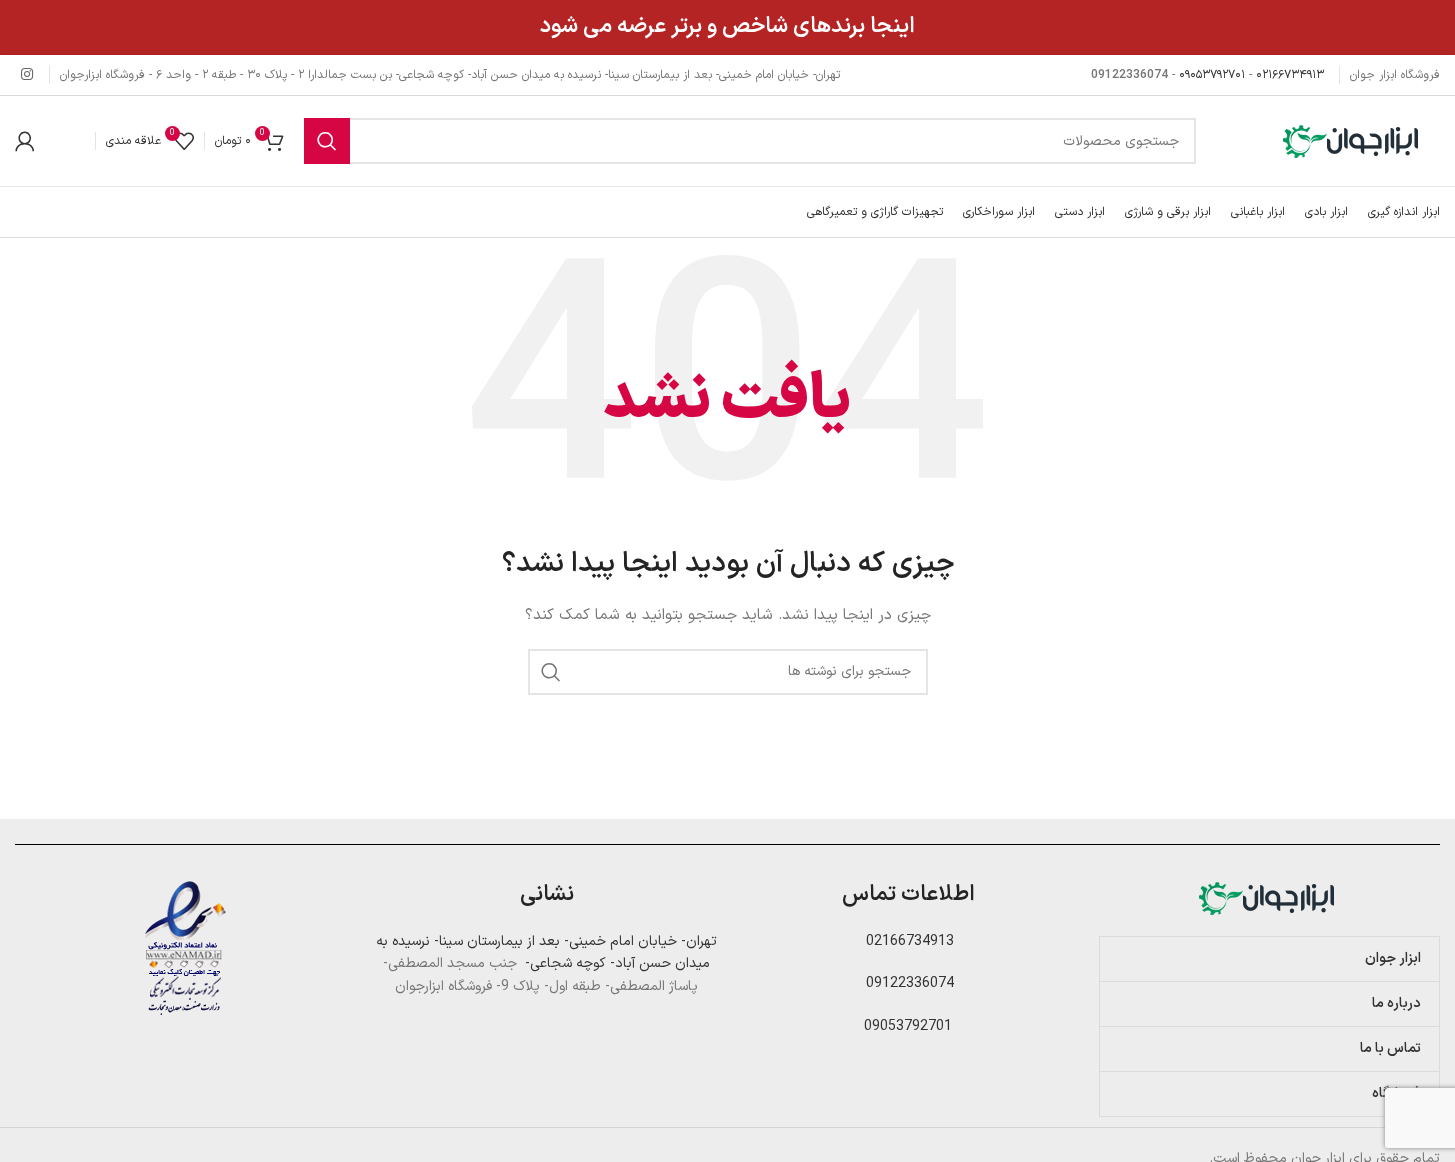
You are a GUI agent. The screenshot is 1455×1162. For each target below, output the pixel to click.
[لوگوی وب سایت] (1353, 140)
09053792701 (908, 1026)
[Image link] (1269, 897)
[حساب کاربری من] (25, 141)
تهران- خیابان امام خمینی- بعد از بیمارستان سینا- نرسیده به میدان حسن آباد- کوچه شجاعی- (546, 952)
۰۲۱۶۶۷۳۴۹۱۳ (1290, 75)
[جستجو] (327, 141)
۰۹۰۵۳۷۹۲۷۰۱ (1212, 75)
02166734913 (908, 941)
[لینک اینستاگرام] (27, 75)
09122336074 (908, 983)
